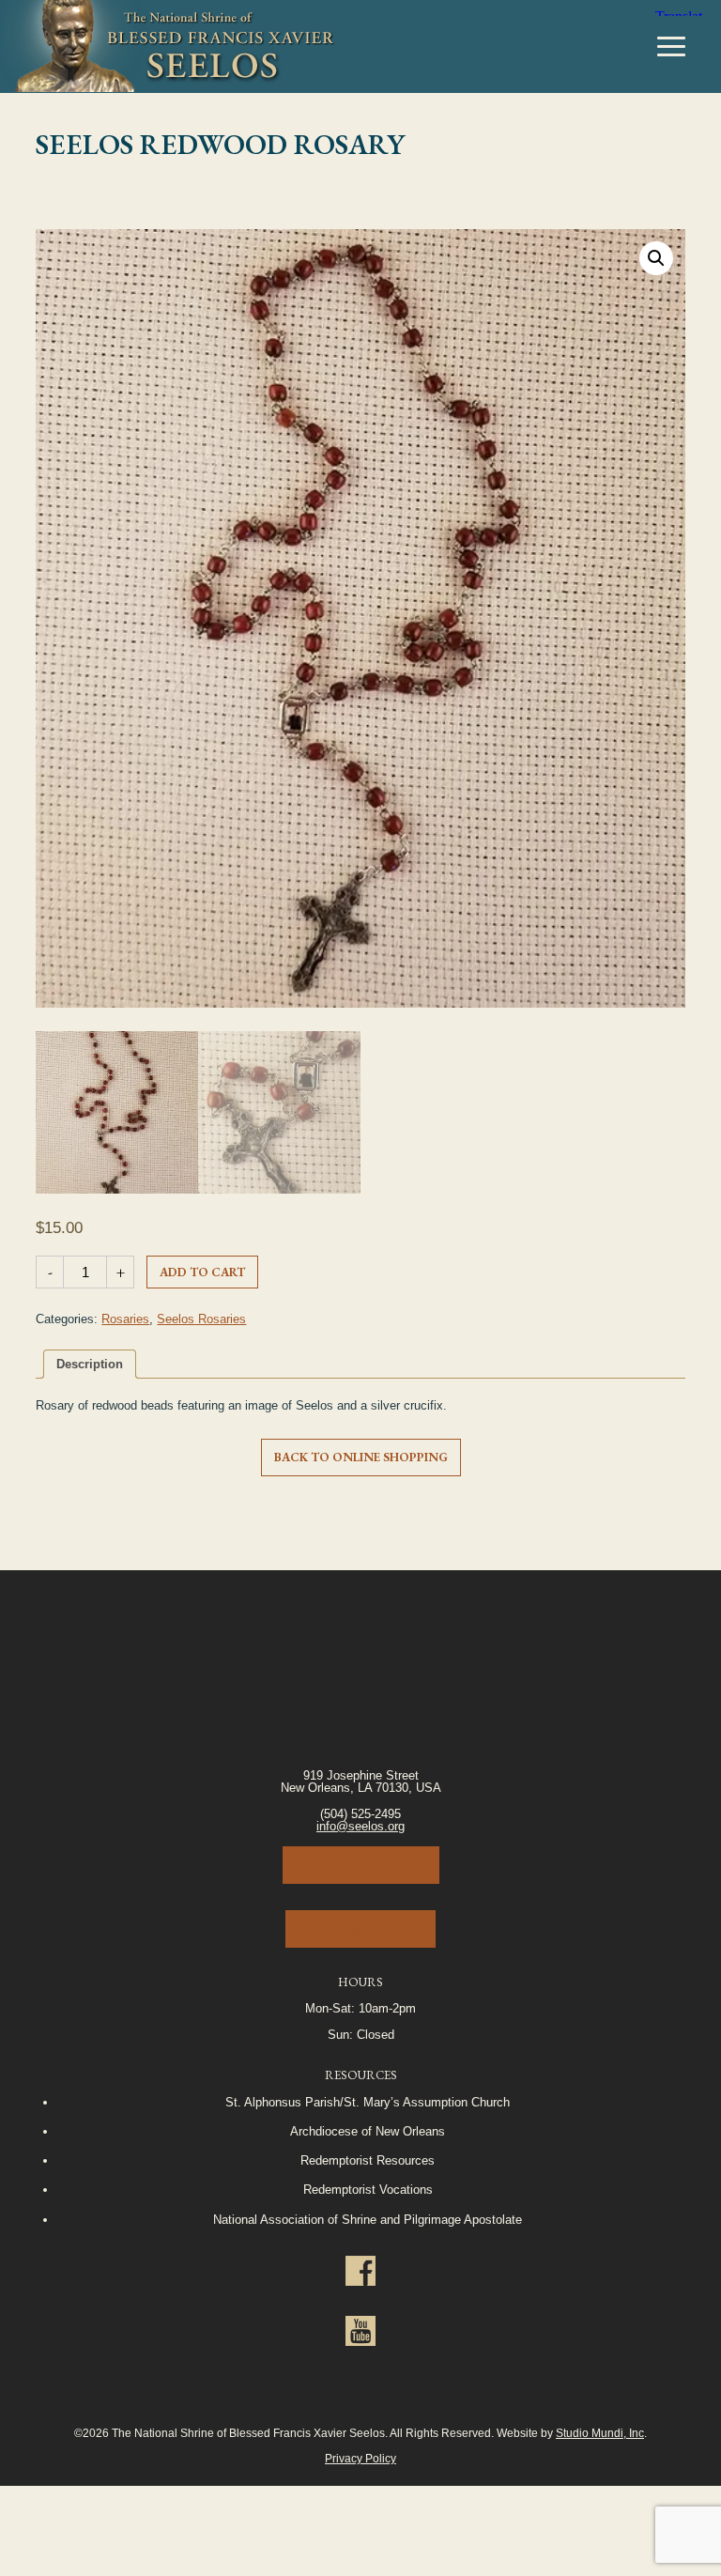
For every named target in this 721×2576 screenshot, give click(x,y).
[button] (656, 258)
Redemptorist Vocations (368, 2190)
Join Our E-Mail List (361, 1865)
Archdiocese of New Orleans (368, 2131)
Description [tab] (90, 1364)
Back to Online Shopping (361, 1457)
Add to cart (202, 1272)
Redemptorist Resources (368, 2160)
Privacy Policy (360, 2458)
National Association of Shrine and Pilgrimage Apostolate (368, 2220)
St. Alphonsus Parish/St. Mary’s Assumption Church (368, 2102)
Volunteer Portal (360, 1928)
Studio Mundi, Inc (600, 2433)
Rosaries (125, 1319)
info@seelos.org (360, 1826)
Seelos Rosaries (201, 1319)
